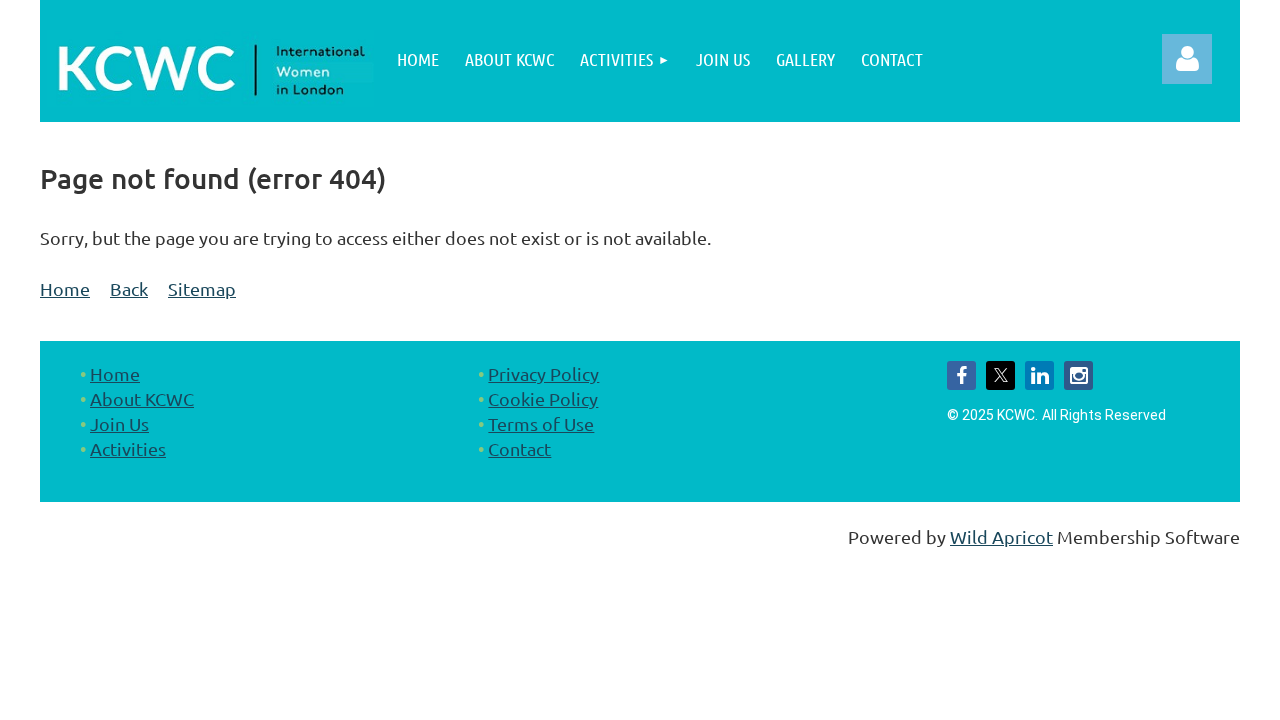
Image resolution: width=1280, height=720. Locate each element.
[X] (1000, 375)
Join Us (119, 423)
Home (65, 288)
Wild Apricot (1001, 536)
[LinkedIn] (1039, 375)
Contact (519, 448)
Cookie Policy (543, 398)
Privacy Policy (543, 373)
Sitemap (202, 288)
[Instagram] (1078, 375)
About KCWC (142, 398)
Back (129, 288)
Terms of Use (541, 423)
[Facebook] (961, 375)
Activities (128, 448)
